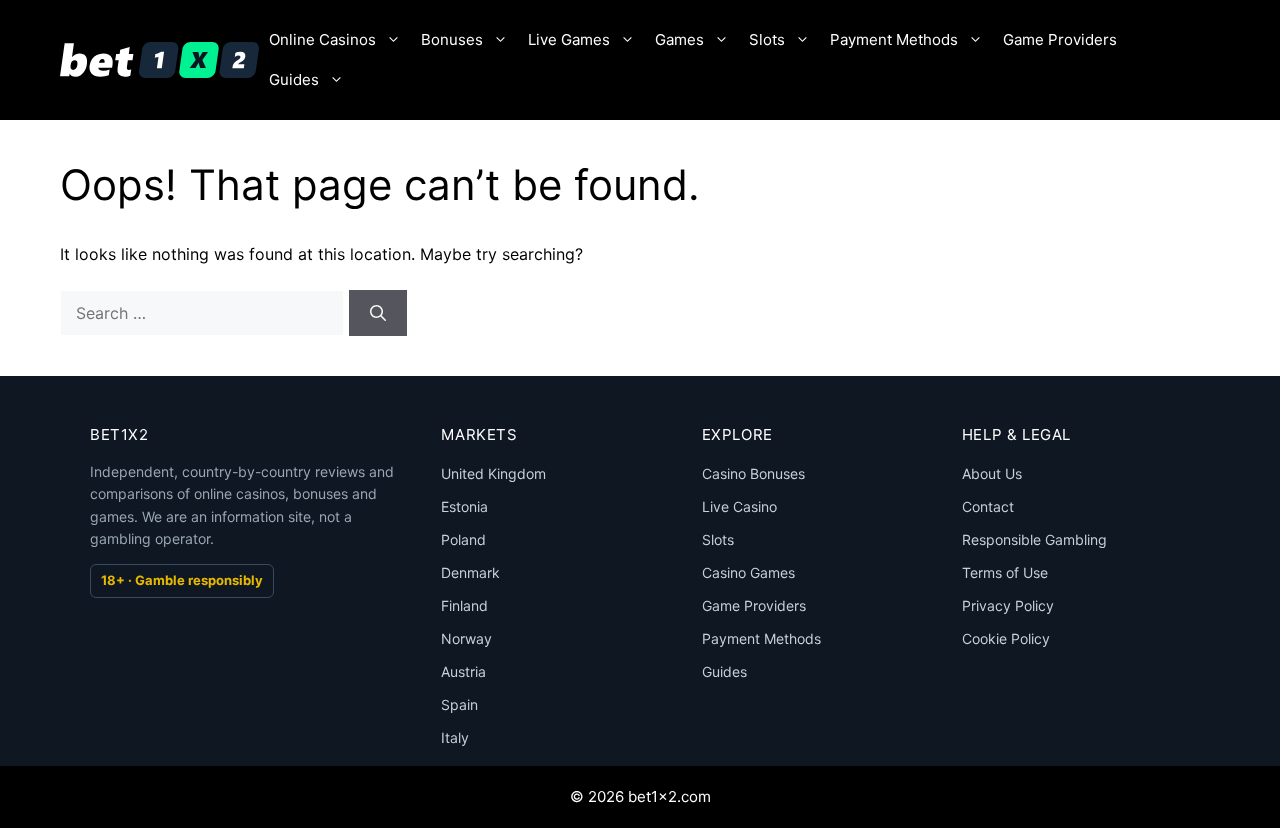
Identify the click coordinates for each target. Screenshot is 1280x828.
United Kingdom (493, 473)
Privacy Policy (1008, 605)
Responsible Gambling (1034, 539)
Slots (767, 39)
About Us (992, 473)
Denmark (470, 572)
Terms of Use (1005, 572)
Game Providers (1060, 39)
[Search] (378, 313)
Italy (455, 737)
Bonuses (452, 39)
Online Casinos (322, 39)
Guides (294, 79)
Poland (463, 539)
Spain (459, 704)
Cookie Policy (1006, 638)
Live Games (569, 39)
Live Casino (739, 506)
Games (679, 39)
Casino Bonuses (753, 473)
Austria (463, 671)
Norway (466, 638)
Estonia (464, 506)
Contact (988, 506)
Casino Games (748, 572)
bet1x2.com (669, 796)
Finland (464, 605)
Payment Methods (894, 39)
